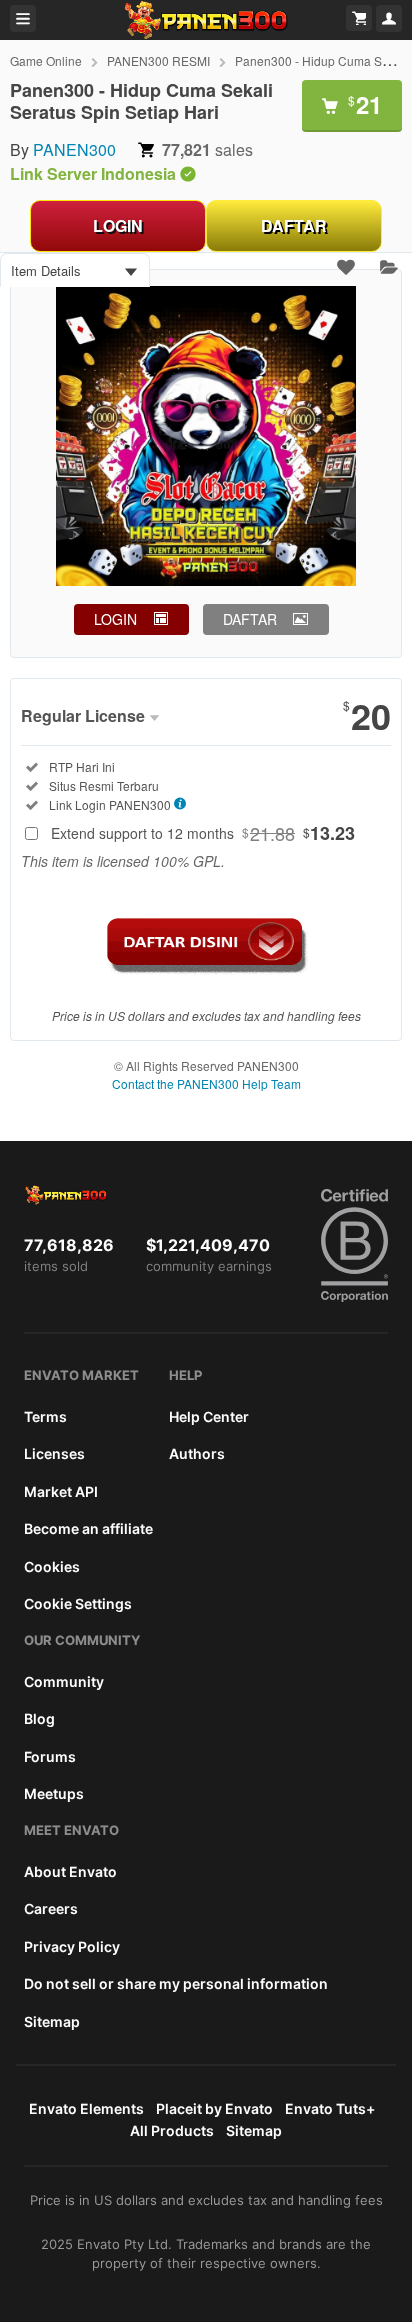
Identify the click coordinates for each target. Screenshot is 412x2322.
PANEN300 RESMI (158, 60)
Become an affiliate (88, 1528)
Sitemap (52, 2021)
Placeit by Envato (214, 2108)
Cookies (52, 1566)
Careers (51, 1908)
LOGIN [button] (115, 619)
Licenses (54, 1453)
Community (64, 1681)
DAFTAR (294, 225)
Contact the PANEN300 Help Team (206, 1083)
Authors (197, 1453)
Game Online (46, 60)
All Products (172, 2130)
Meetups (54, 1793)
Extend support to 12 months (203, 833)
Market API (61, 1491)
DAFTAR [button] (250, 619)
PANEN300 (74, 149)
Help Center (209, 1416)
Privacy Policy (72, 1946)
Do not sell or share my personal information (176, 1983)
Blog (39, 1718)
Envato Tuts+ (330, 2108)
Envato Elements (86, 2108)
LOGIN (118, 225)
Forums (50, 1756)
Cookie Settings (78, 1603)
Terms (45, 1416)
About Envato (70, 1871)
